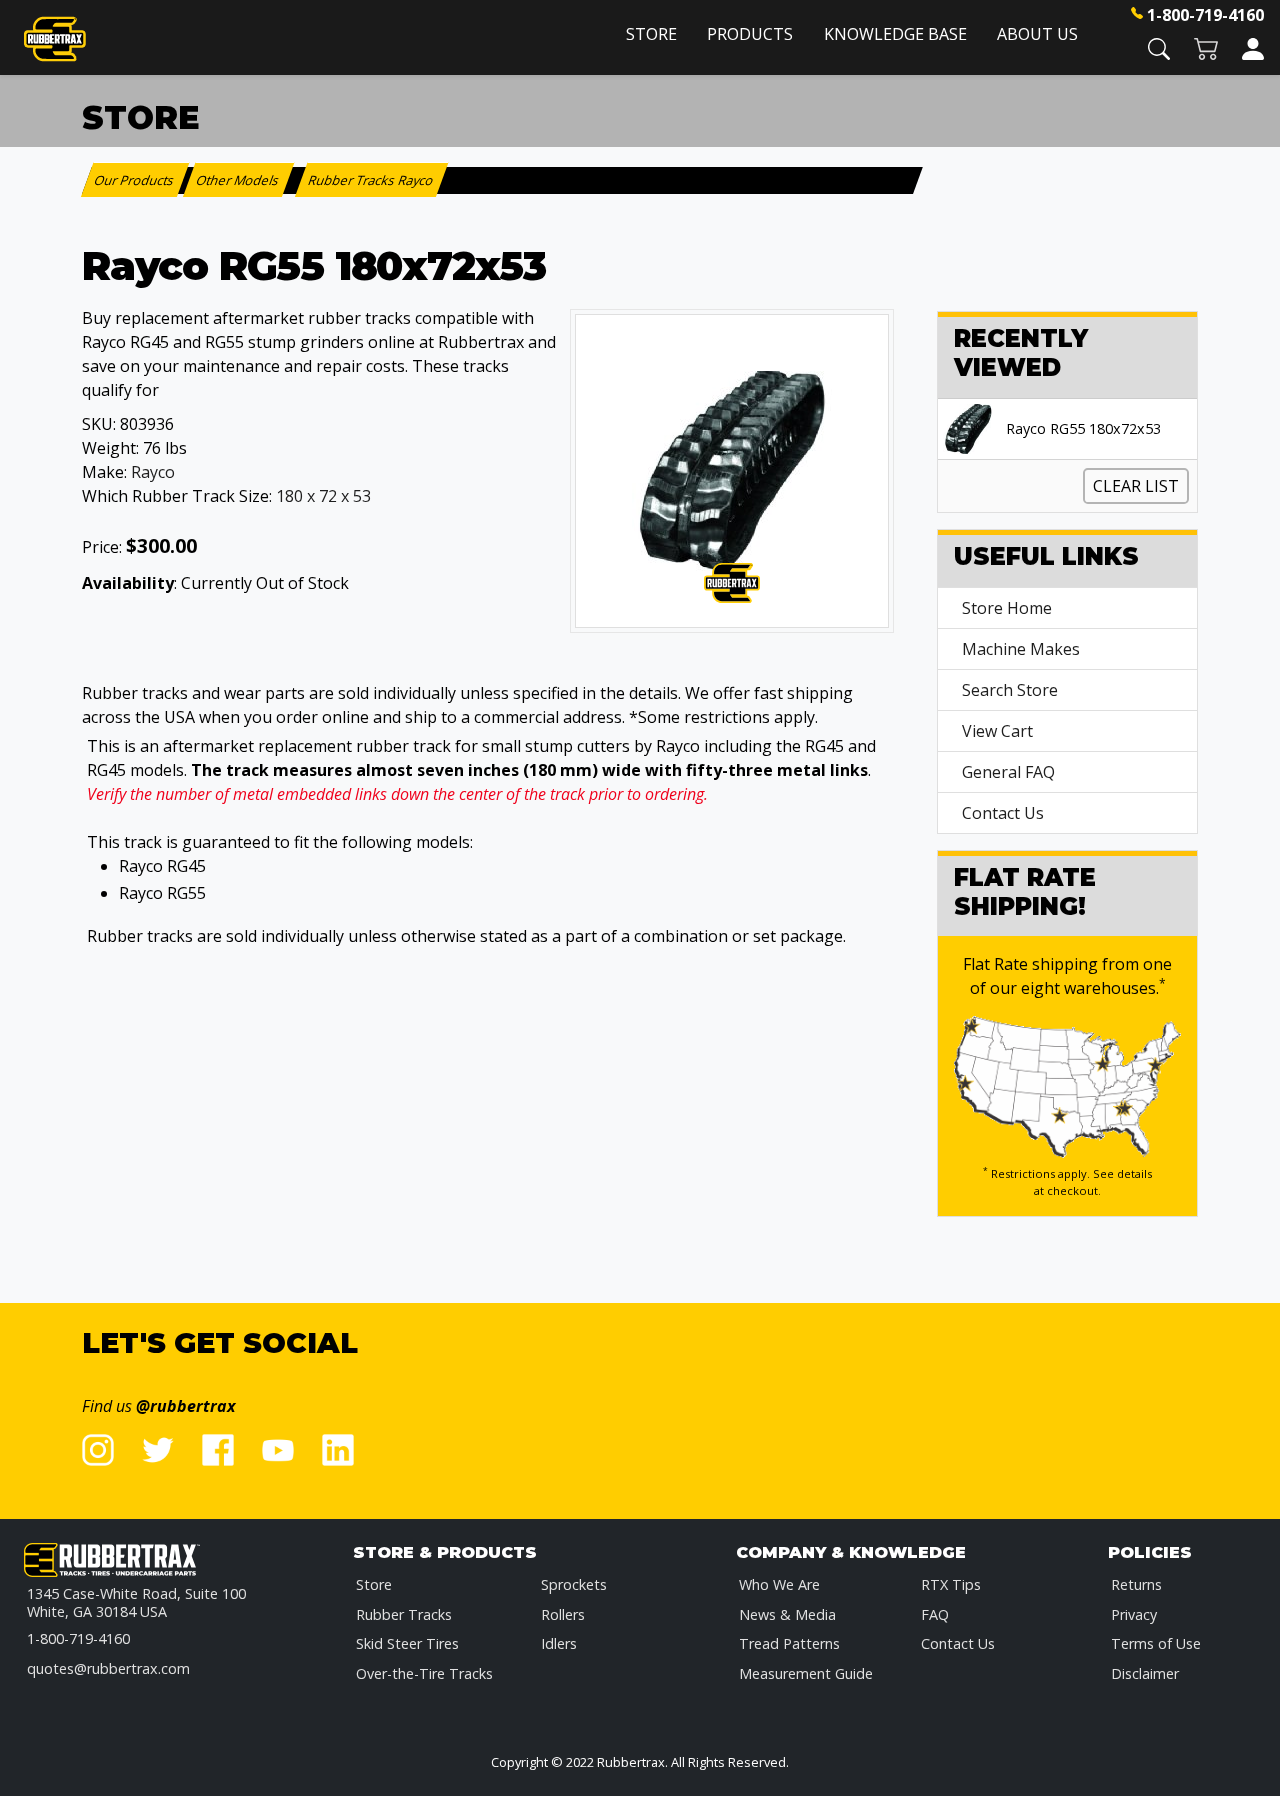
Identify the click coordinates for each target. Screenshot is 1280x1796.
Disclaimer (1145, 1673)
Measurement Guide (806, 1673)
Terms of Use (1156, 1643)
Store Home (1007, 608)
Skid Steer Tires (407, 1643)
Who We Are (779, 1584)
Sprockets (574, 1584)
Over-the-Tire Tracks (424, 1673)
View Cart (997, 731)
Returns (1136, 1584)
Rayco (153, 472)
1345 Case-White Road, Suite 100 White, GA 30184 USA (136, 1602)
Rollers (563, 1614)
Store (651, 34)
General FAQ (1008, 772)
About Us (1037, 34)
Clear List (1136, 486)
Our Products (135, 180)
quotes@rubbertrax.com (108, 1668)
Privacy (1134, 1614)
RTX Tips (951, 1584)
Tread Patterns (789, 1643)
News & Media (787, 1614)
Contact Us (1003, 813)
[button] (1159, 47)
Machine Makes (1021, 649)
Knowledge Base (895, 34)
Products (750, 34)
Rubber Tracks (404, 1614)
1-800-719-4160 (1205, 15)
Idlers (559, 1643)
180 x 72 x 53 (323, 496)
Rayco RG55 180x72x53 (1083, 429)
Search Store (1010, 690)
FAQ (935, 1614)
